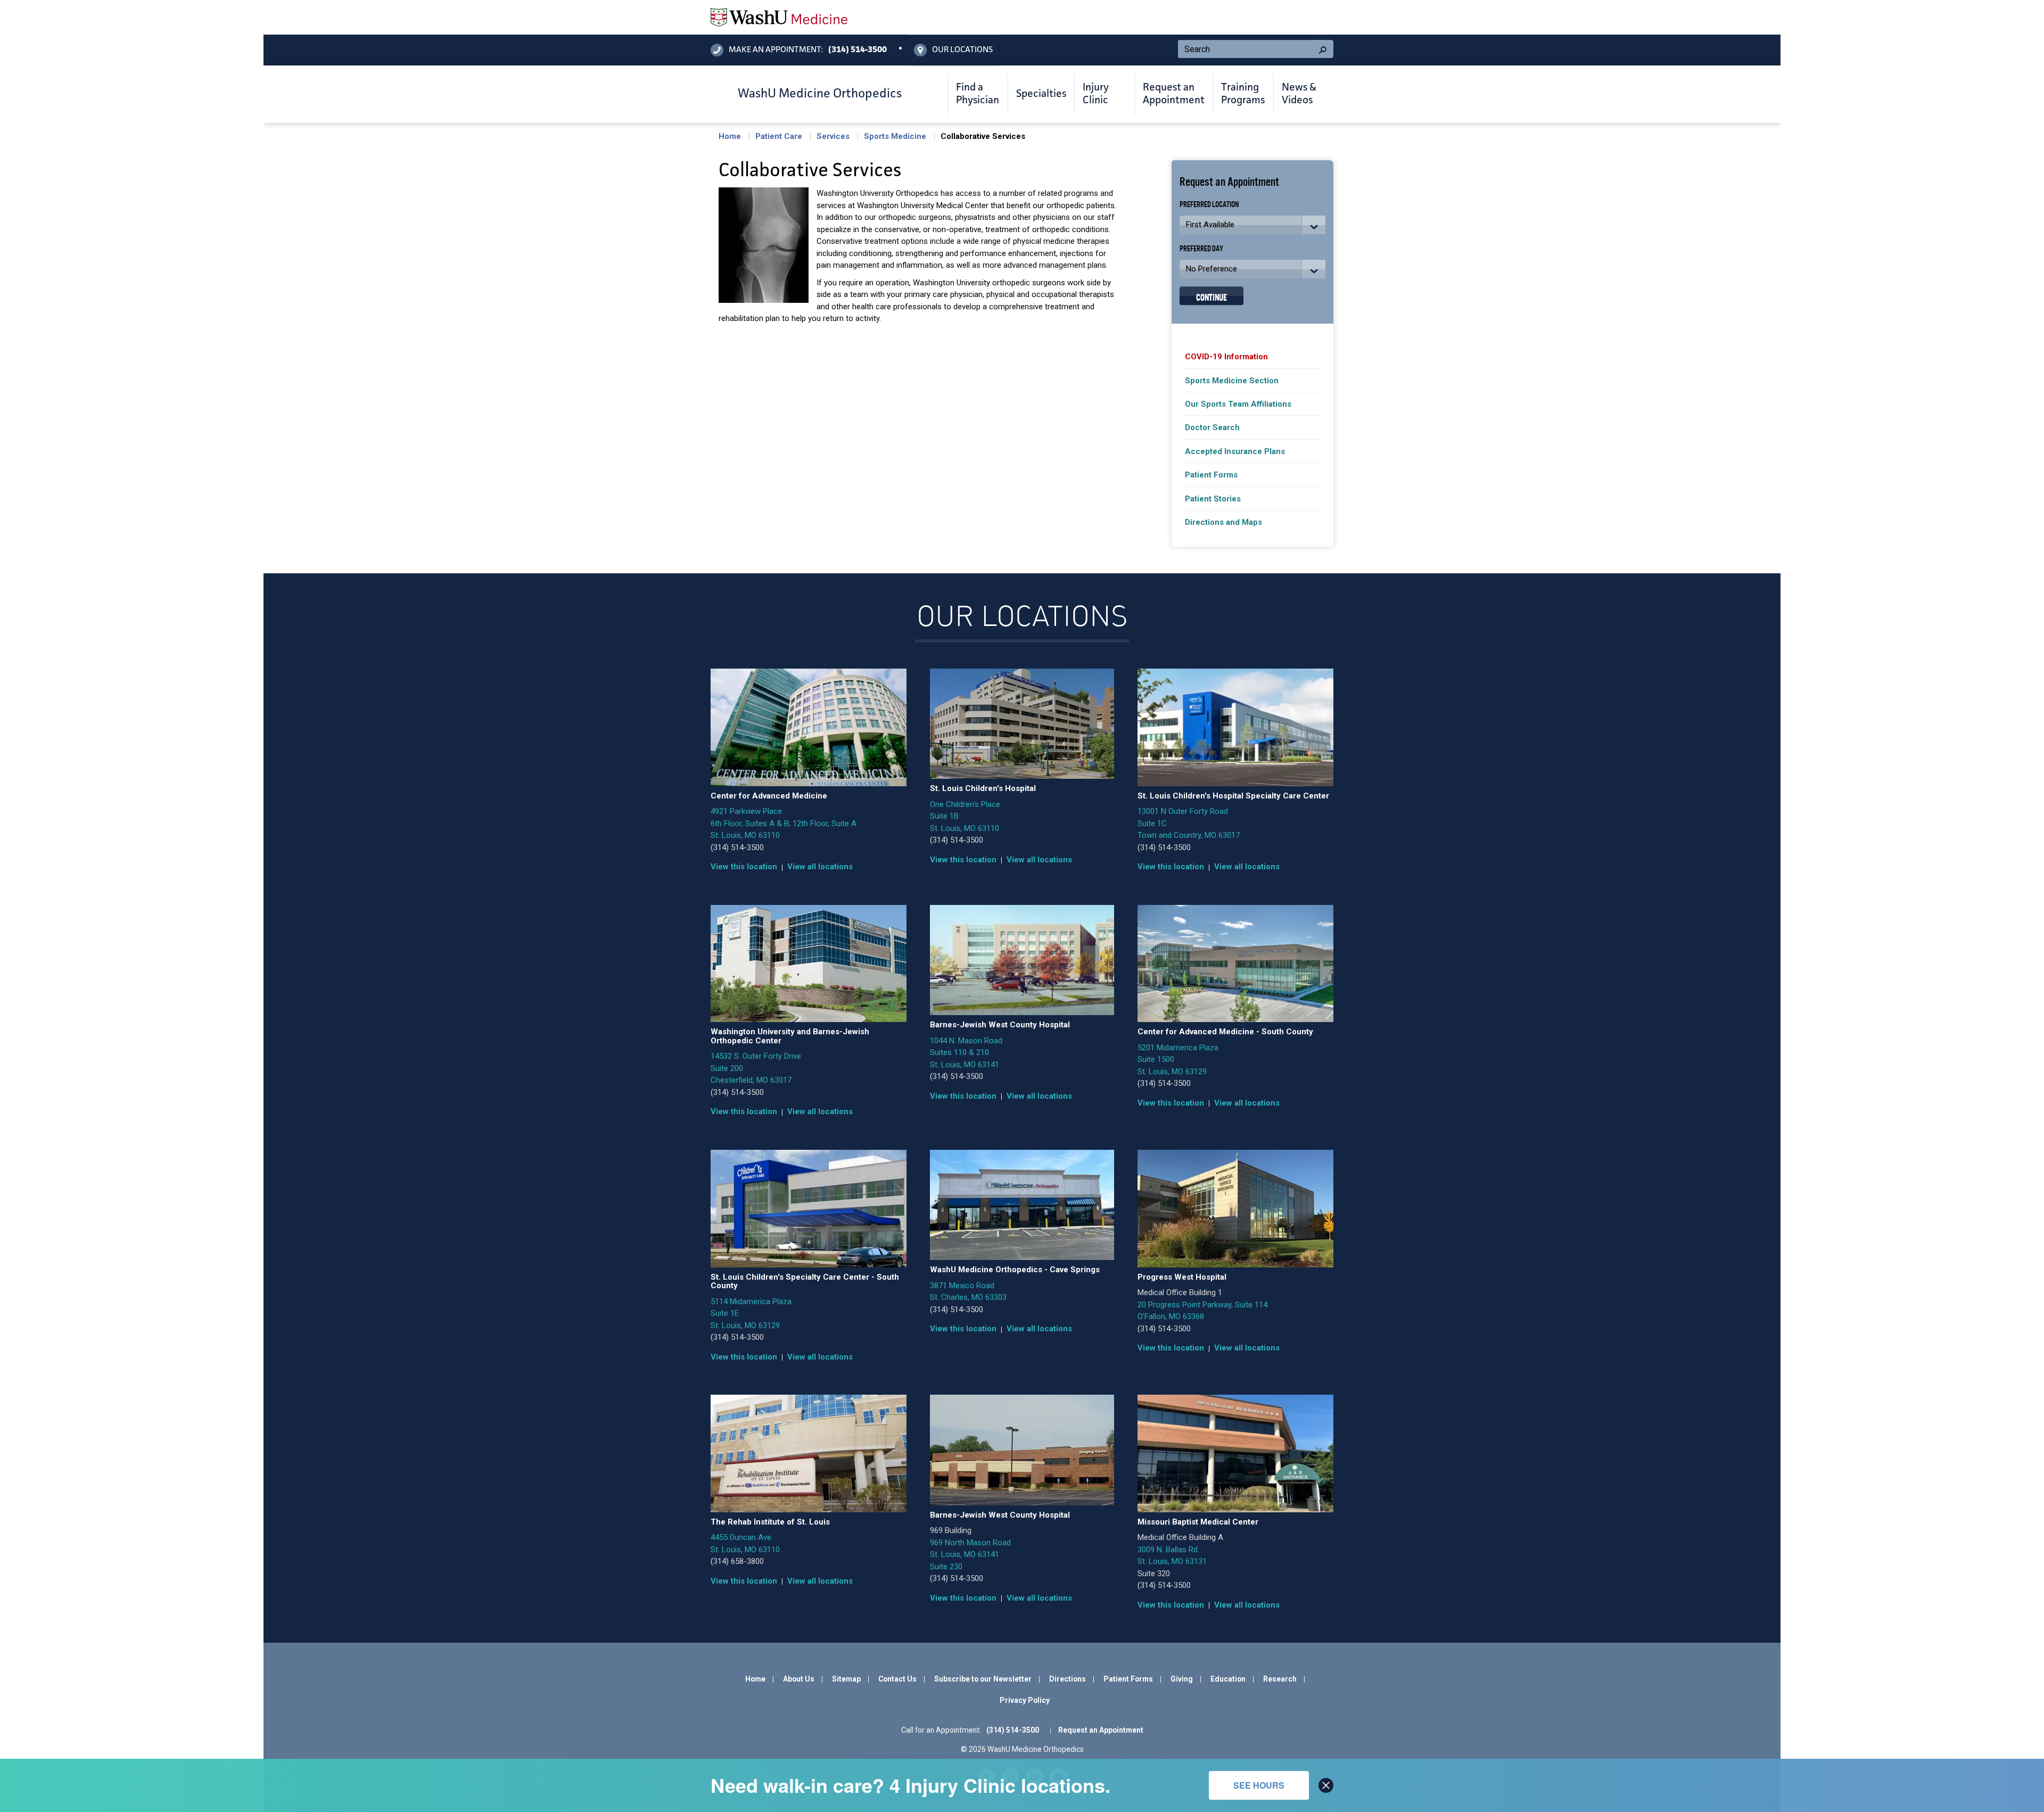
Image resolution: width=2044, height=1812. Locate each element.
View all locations (820, 867)
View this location (744, 867)
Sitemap (846, 1679)
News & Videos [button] (1299, 94)
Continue (1211, 296)
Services (833, 136)
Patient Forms (1211, 475)
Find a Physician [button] (978, 94)
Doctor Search (1212, 427)
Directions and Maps (1223, 522)
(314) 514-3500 (737, 847)
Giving (1182, 1679)
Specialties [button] (1041, 94)
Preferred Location (1209, 204)
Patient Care (779, 136)
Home (730, 136)
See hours (1259, 1785)
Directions (1068, 1679)
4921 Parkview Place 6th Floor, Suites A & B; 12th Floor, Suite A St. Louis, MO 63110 (784, 823)
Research (1280, 1679)
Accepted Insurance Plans (1235, 451)
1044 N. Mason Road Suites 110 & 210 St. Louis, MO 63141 (966, 1053)
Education (1228, 1679)
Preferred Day (1201, 248)
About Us (799, 1679)
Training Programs (1243, 94)
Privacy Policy (1025, 1700)
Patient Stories (1213, 499)
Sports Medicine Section (1232, 381)
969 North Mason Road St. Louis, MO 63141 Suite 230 (970, 1555)
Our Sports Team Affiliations (1238, 404)
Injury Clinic (1096, 94)
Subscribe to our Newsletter (983, 1679)
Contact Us (897, 1679)
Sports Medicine (895, 136)
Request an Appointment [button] (1174, 94)
